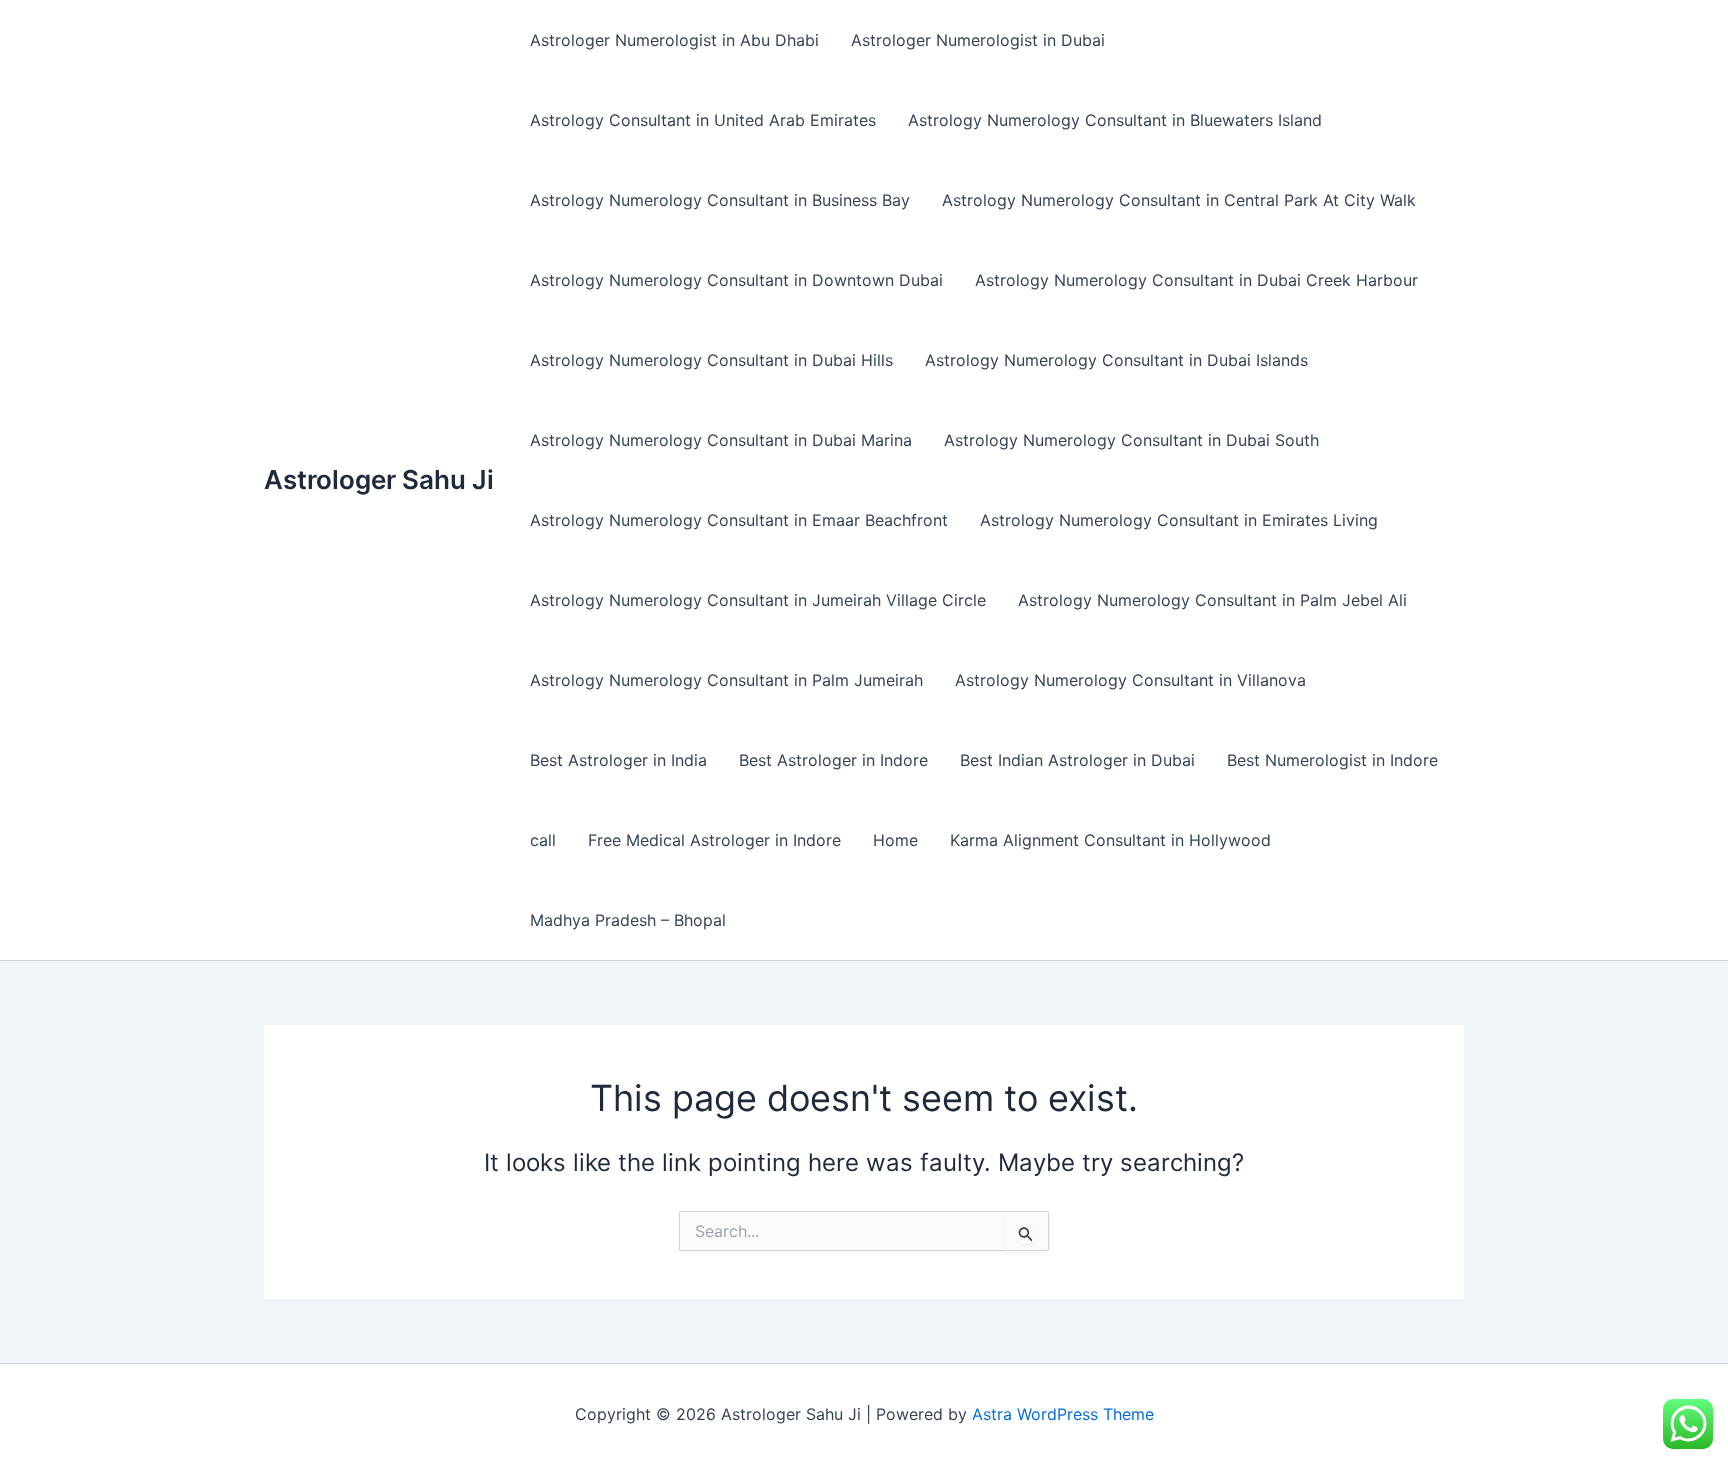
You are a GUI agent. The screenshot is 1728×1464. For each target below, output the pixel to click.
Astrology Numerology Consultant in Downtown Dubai (736, 280)
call (543, 840)
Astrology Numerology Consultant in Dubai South (1131, 440)
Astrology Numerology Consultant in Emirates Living (1179, 520)
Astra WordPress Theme (1063, 1414)
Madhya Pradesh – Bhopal (628, 920)
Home (895, 840)
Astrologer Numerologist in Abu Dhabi (674, 40)
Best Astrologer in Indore (833, 760)
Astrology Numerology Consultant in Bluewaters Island (1115, 120)
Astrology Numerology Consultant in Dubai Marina (721, 440)
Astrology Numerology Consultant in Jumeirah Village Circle (758, 600)
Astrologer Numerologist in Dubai (978, 40)
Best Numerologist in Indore (1332, 760)
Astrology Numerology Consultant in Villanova (1130, 680)
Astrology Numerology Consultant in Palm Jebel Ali (1212, 600)
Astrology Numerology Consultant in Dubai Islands (1116, 360)
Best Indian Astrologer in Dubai (1077, 760)
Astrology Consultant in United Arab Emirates (703, 120)
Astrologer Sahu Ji (379, 479)
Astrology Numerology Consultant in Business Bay (720, 200)
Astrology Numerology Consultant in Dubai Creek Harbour (1196, 280)
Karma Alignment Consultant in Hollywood (1110, 840)
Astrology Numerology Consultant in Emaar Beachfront (739, 520)
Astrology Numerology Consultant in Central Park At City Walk (1179, 200)
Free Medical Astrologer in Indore (714, 840)
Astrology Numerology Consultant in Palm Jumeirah (726, 680)
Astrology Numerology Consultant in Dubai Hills (711, 360)
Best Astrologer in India (618, 760)
